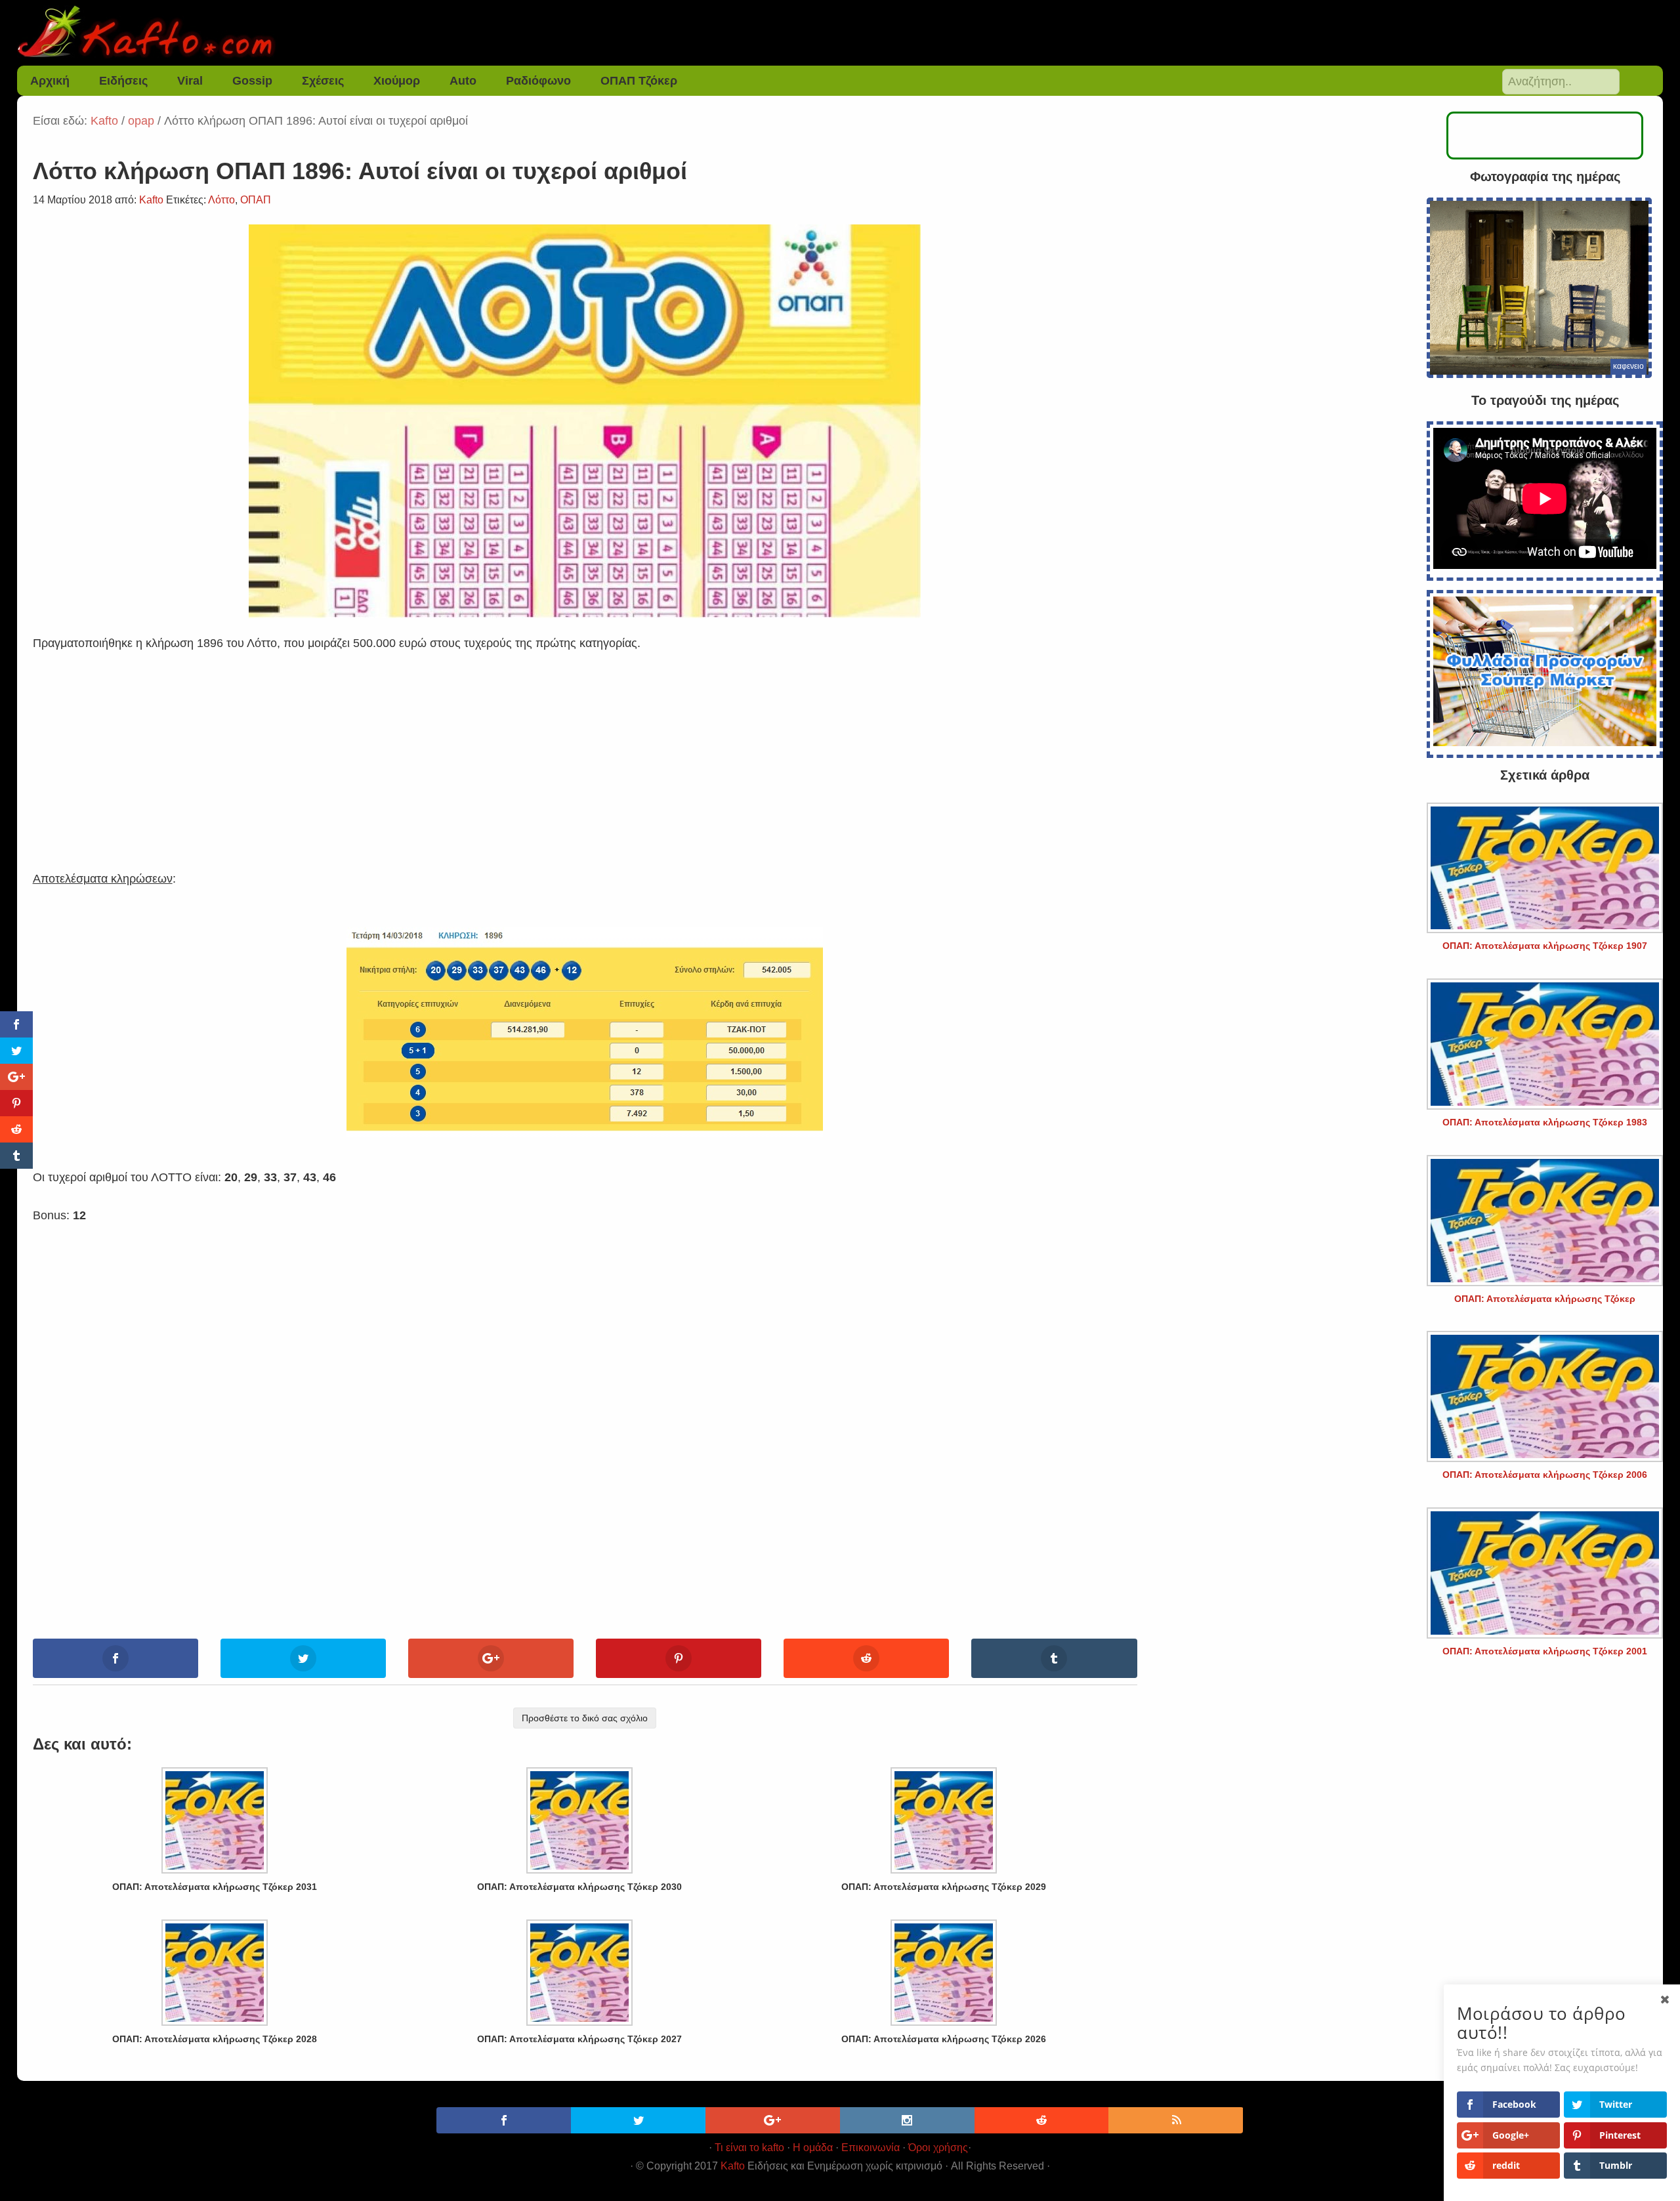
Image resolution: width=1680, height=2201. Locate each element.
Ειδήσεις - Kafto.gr (840, 33)
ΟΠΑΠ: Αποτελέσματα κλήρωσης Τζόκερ (1545, 1299)
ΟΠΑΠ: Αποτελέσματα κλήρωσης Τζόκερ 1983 (1545, 1122)
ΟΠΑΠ (256, 200)
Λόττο (221, 200)
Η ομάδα (813, 2148)
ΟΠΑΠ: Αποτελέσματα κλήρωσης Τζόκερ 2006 (1545, 1475)
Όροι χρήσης (938, 2148)
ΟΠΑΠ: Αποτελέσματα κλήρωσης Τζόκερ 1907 (1545, 946)
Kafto (733, 2166)
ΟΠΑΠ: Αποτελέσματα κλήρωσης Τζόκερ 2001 (1545, 1651)
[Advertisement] (585, 745)
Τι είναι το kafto (749, 2148)
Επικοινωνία (871, 2148)
